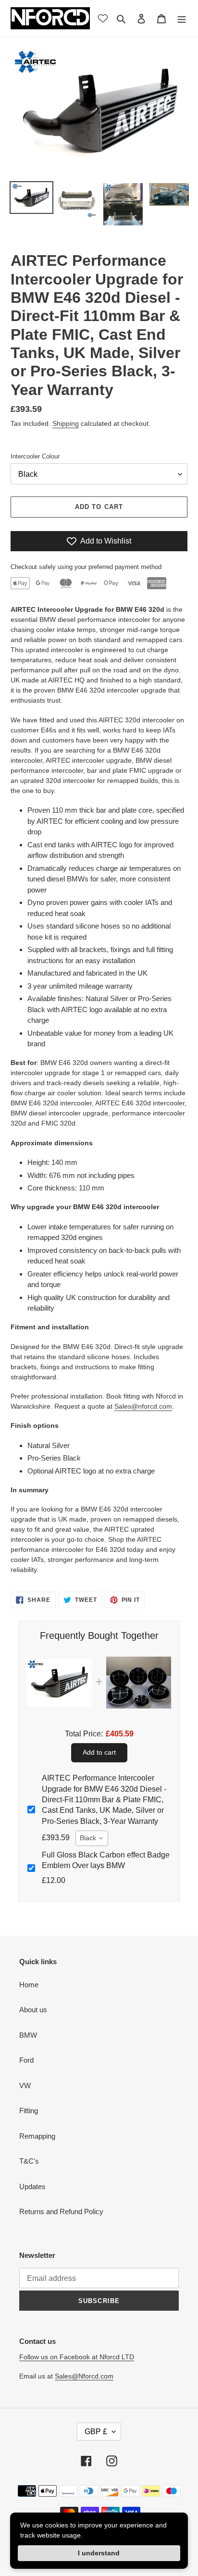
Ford (26, 2060)
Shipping (66, 423)
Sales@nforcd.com (143, 1406)
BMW (28, 2035)
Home (29, 1985)
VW (25, 2086)
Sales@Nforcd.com (84, 2376)
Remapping (37, 2136)
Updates (32, 2186)
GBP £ (96, 2432)
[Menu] (182, 19)
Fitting (29, 2111)
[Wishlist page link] (103, 18)
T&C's (29, 2161)
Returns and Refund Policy (61, 2211)
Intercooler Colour (35, 456)
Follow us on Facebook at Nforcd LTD (77, 2357)
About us (33, 2010)
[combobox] (92, 1838)
